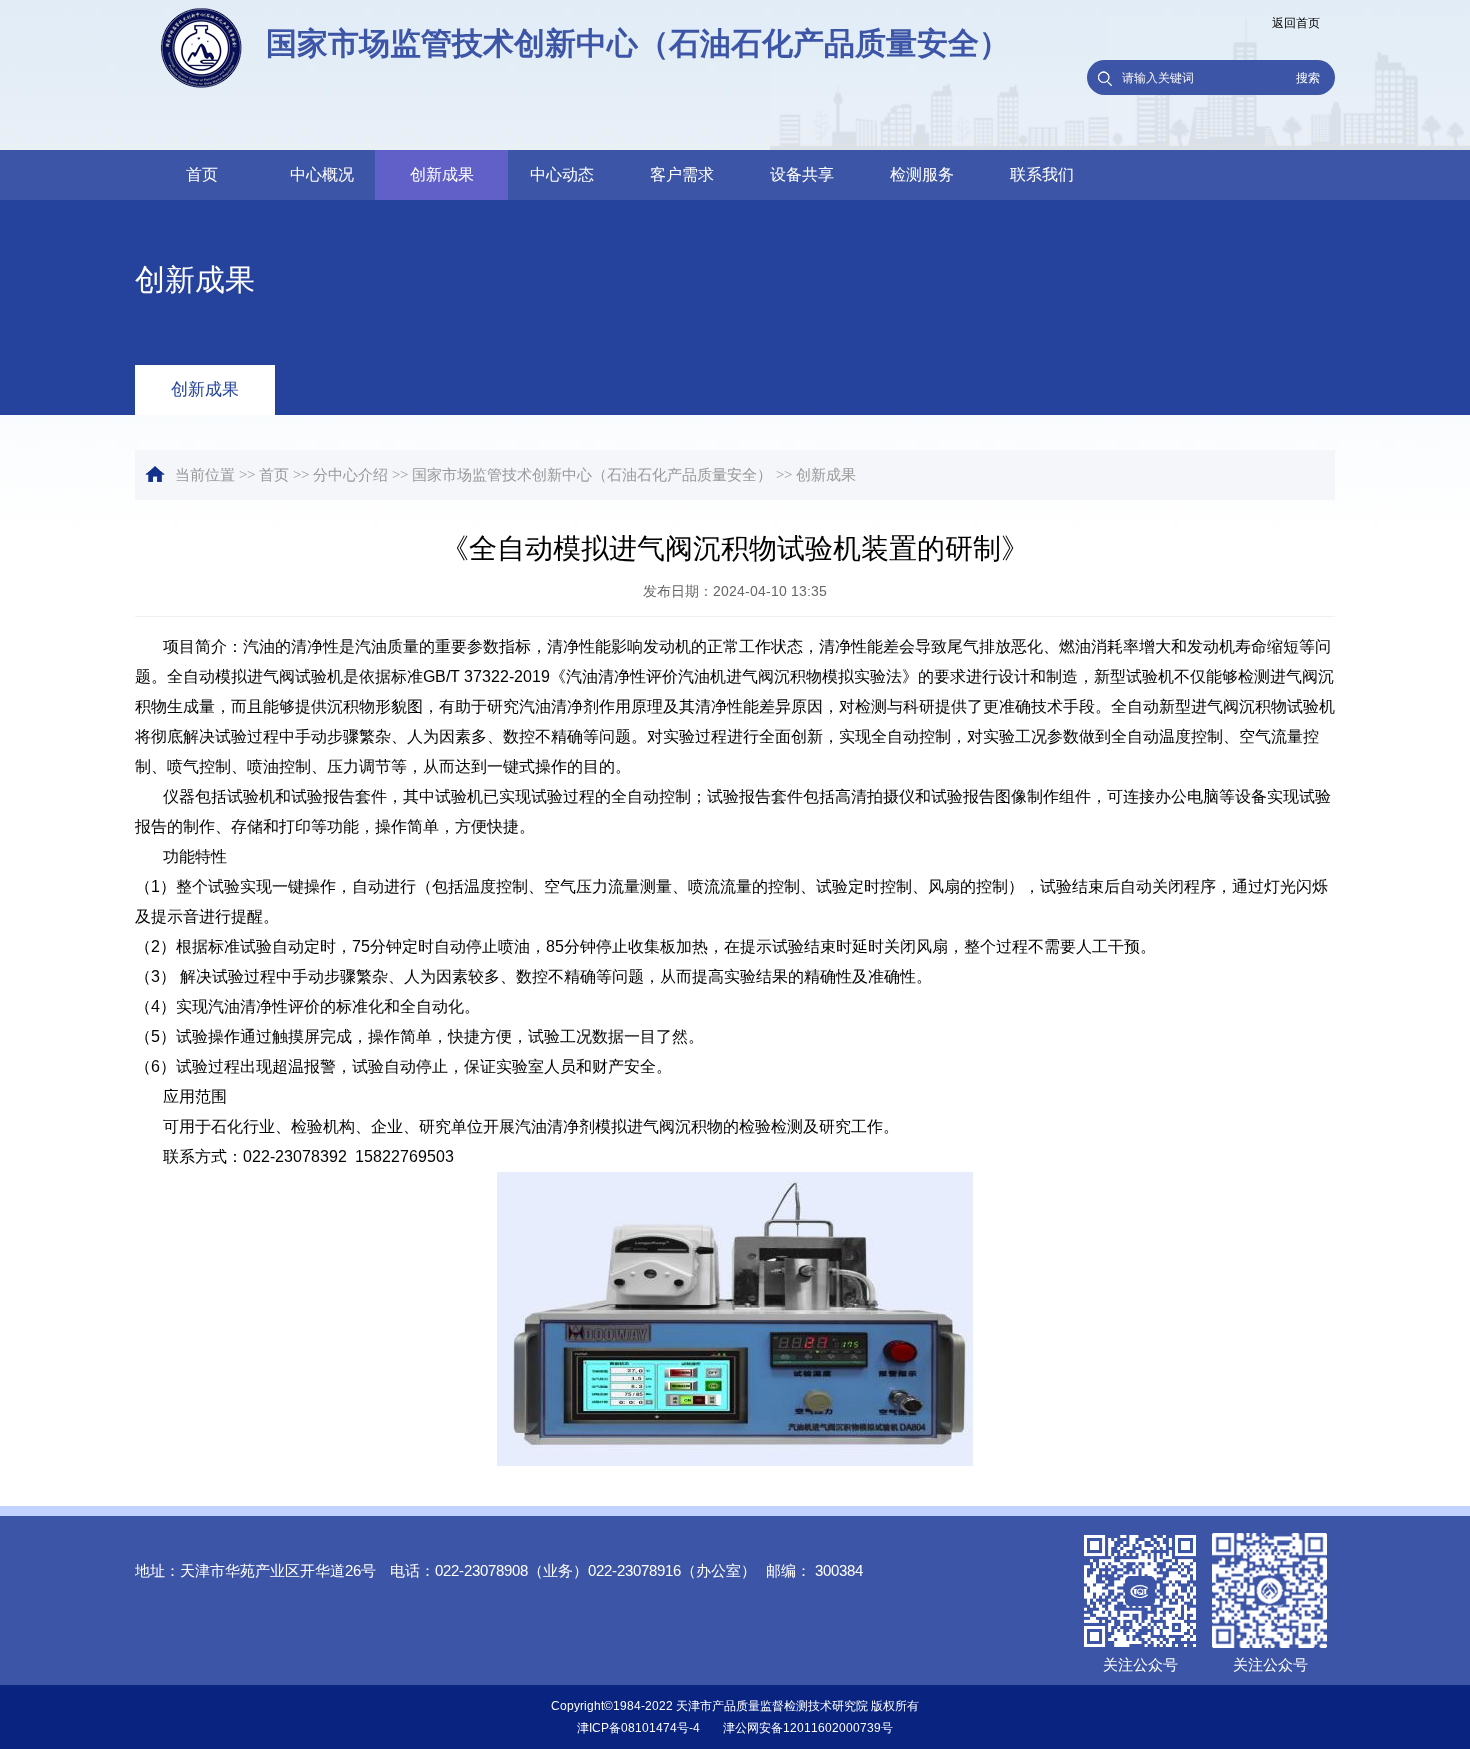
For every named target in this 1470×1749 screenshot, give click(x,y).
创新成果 (442, 174)
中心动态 (562, 174)
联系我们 (1042, 174)
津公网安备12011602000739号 (808, 1728)
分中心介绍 (350, 475)
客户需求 (682, 174)
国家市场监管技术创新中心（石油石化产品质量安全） (592, 475)
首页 (202, 174)
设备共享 (802, 174)
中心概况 (322, 174)
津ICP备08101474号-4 (638, 1728)
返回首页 (1296, 23)
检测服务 (922, 174)
